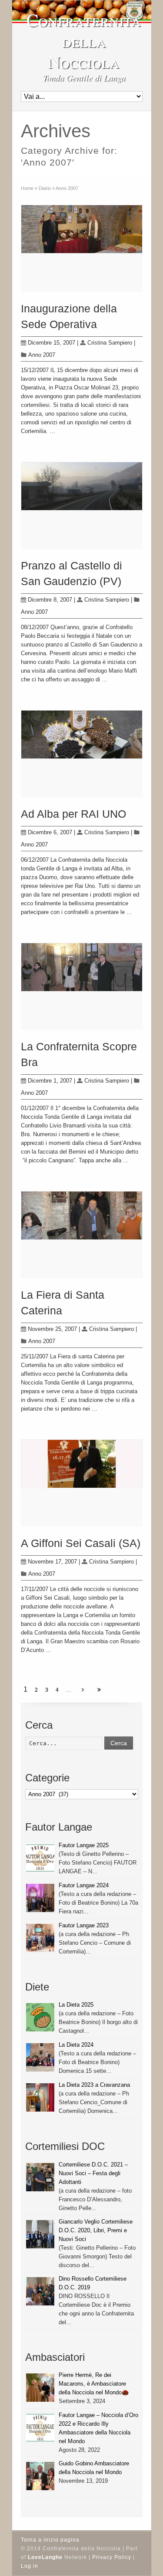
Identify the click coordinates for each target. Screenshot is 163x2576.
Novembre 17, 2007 (52, 1562)
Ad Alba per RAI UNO (73, 814)
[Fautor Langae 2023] (40, 1938)
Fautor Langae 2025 (84, 1845)
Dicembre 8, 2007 (50, 600)
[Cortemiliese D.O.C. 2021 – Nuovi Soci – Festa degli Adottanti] (40, 2177)
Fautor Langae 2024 (84, 1885)
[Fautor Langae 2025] (40, 1858)
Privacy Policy (112, 2557)
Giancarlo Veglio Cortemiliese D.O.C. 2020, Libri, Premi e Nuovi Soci (96, 2230)
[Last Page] (99, 1690)
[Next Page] (83, 1690)
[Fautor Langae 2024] (40, 1898)
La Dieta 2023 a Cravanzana (94, 2085)
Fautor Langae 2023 (84, 1925)
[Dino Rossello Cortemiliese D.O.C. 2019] (40, 2291)
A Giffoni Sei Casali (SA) (81, 1543)
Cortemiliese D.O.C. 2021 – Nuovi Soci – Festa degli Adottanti (93, 2173)
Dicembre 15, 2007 (52, 343)
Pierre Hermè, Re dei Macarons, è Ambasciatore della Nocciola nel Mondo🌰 (94, 2384)
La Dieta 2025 (76, 2005)
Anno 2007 (42, 355)
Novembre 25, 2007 (52, 1329)
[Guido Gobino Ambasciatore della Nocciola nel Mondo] (40, 2476)
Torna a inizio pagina (50, 2540)
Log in (30, 2566)
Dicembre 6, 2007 (50, 832)
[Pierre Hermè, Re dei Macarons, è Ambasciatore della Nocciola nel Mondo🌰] (40, 2388)
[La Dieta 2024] (40, 2057)
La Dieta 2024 (76, 2045)
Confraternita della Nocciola (84, 41)
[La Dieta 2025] (40, 2017)
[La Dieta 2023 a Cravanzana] (40, 2097)
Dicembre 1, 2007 (50, 1081)
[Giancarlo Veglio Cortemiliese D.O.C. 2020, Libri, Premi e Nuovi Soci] (40, 2234)
